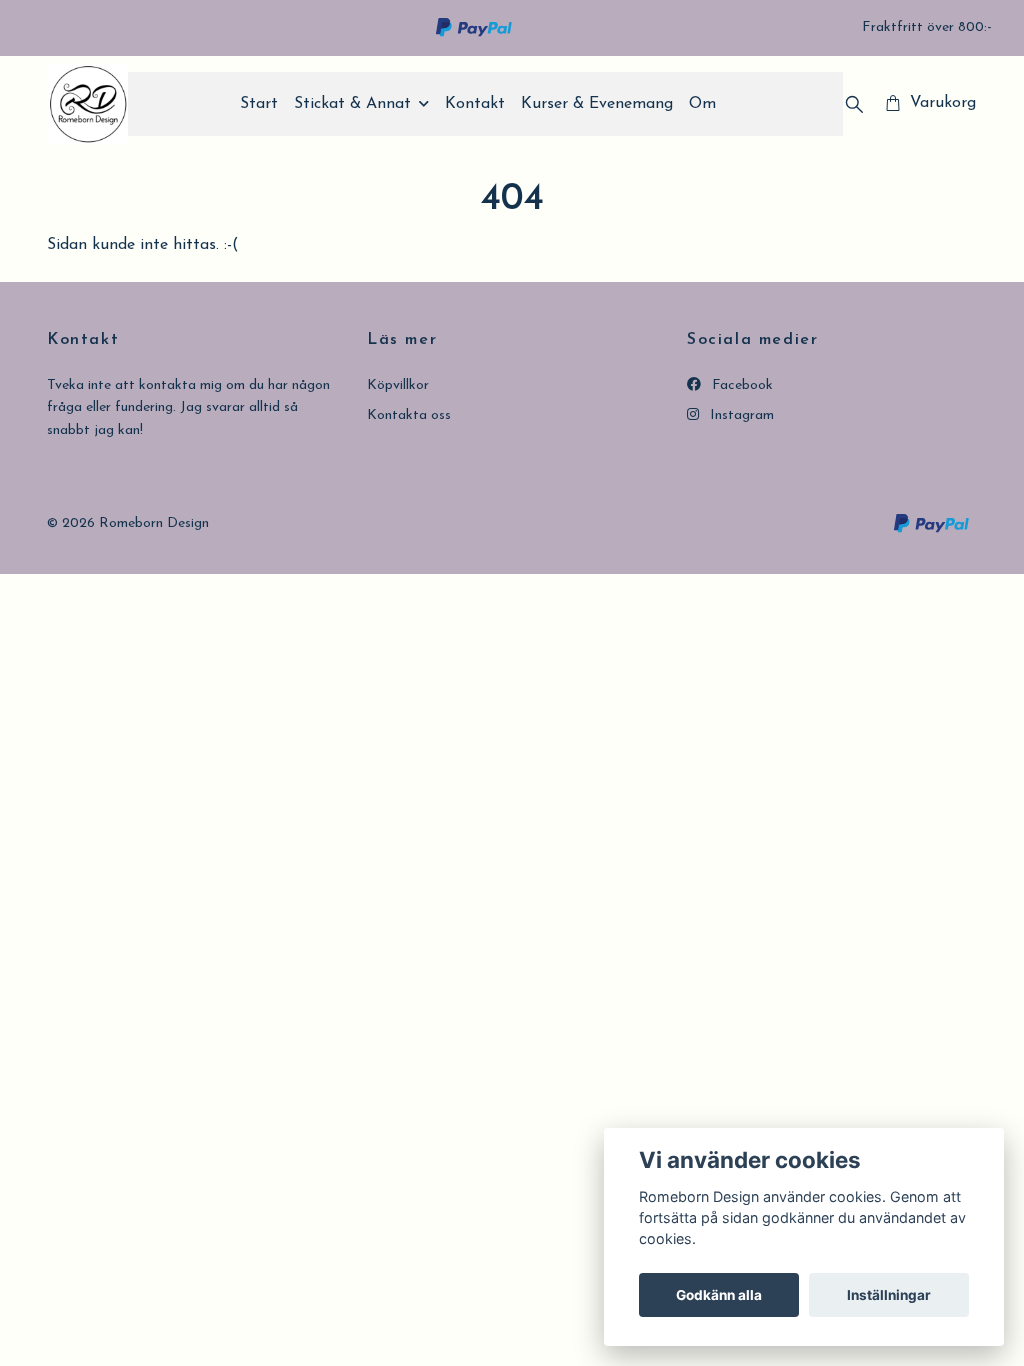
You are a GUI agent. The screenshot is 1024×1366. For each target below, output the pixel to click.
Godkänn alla (719, 1295)
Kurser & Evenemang (597, 104)
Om (702, 104)
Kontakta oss (409, 415)
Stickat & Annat (352, 104)
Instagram (740, 415)
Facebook (740, 385)
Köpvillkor (398, 385)
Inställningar (889, 1295)
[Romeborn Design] (88, 104)
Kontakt (475, 104)
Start (259, 104)
